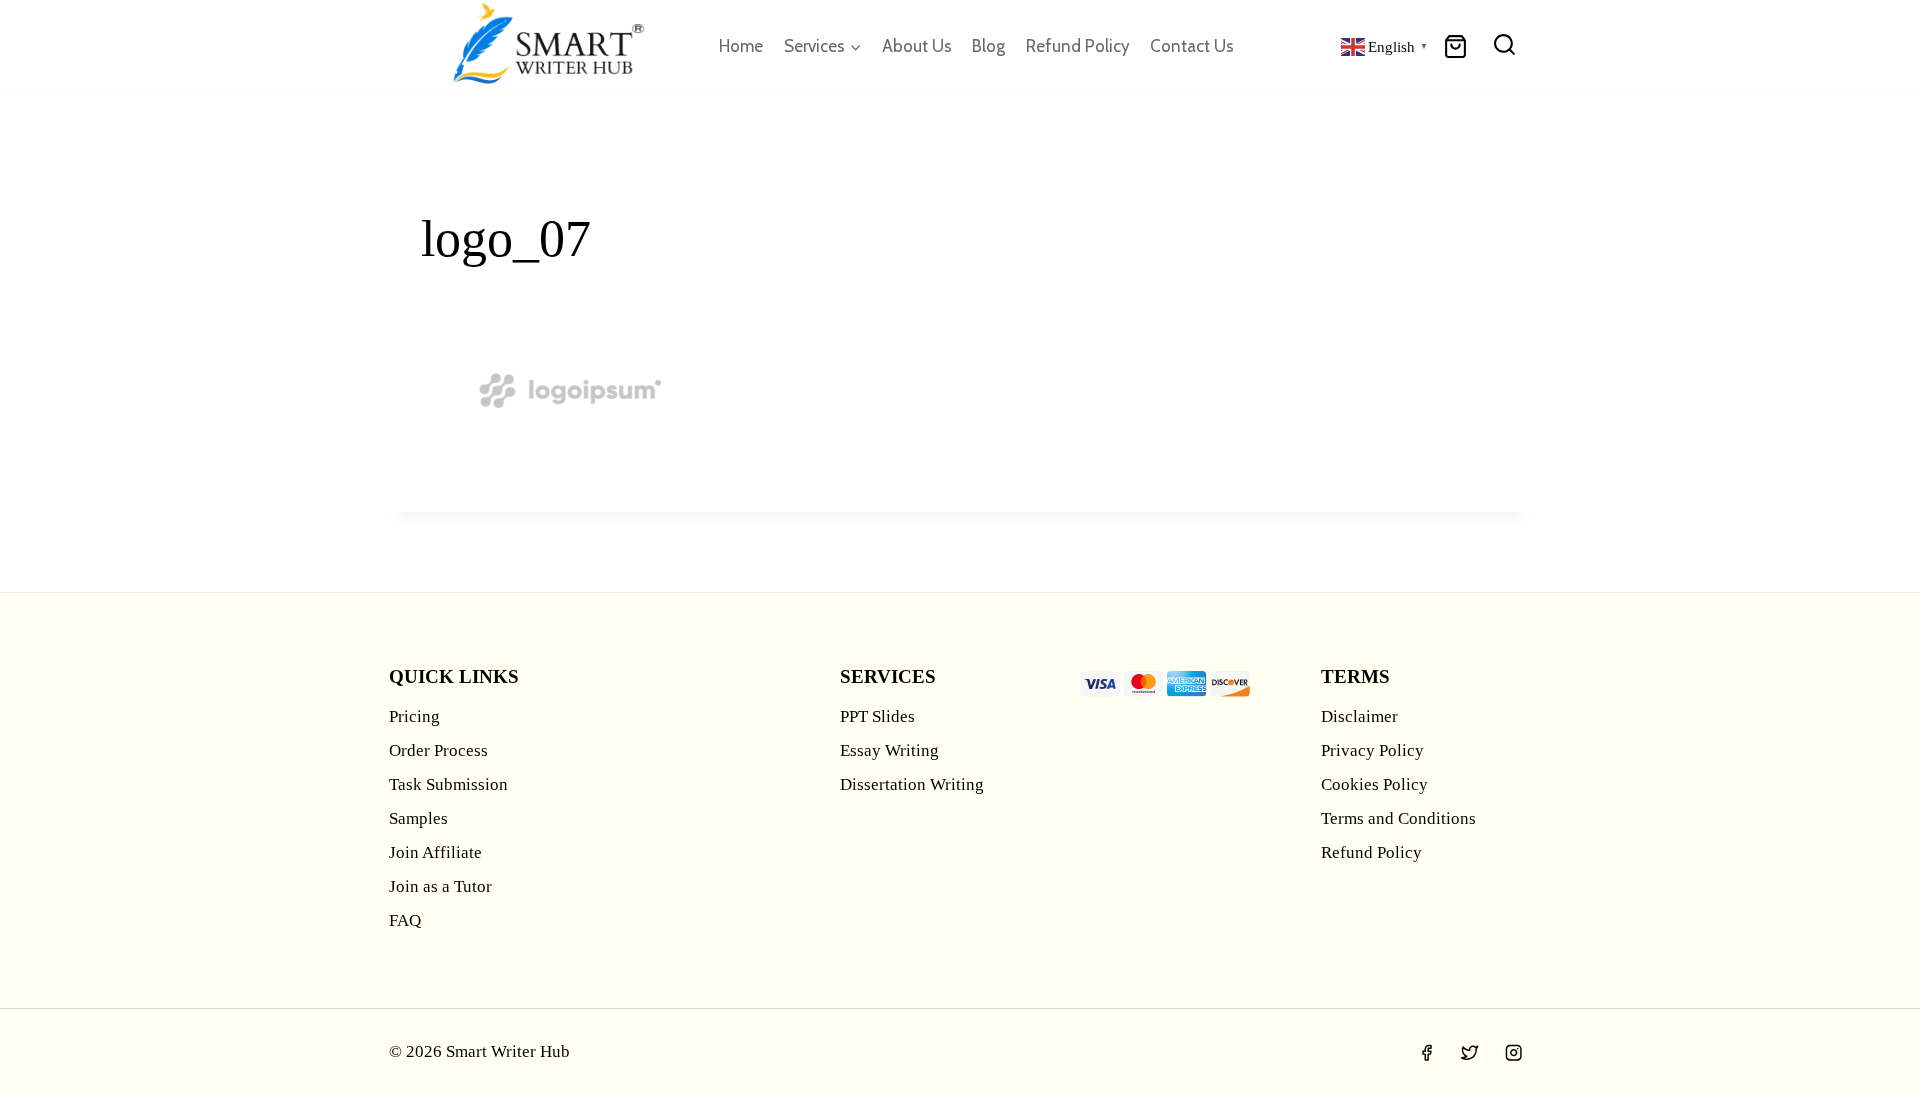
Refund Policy (1078, 46)
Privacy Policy (1372, 750)
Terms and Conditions (1398, 818)
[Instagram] (1513, 1052)
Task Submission (448, 784)
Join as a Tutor (440, 886)
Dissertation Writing (912, 784)
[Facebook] (1426, 1052)
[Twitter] (1470, 1052)
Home (741, 46)
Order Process (438, 750)
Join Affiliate (435, 852)
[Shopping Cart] (1455, 46)
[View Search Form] (1504, 46)
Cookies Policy (1374, 784)
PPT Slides (877, 716)
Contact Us (1192, 46)
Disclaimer (1359, 716)
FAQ (405, 920)
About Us (917, 46)
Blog (988, 46)
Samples (418, 818)
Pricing (414, 716)
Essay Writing (889, 750)
